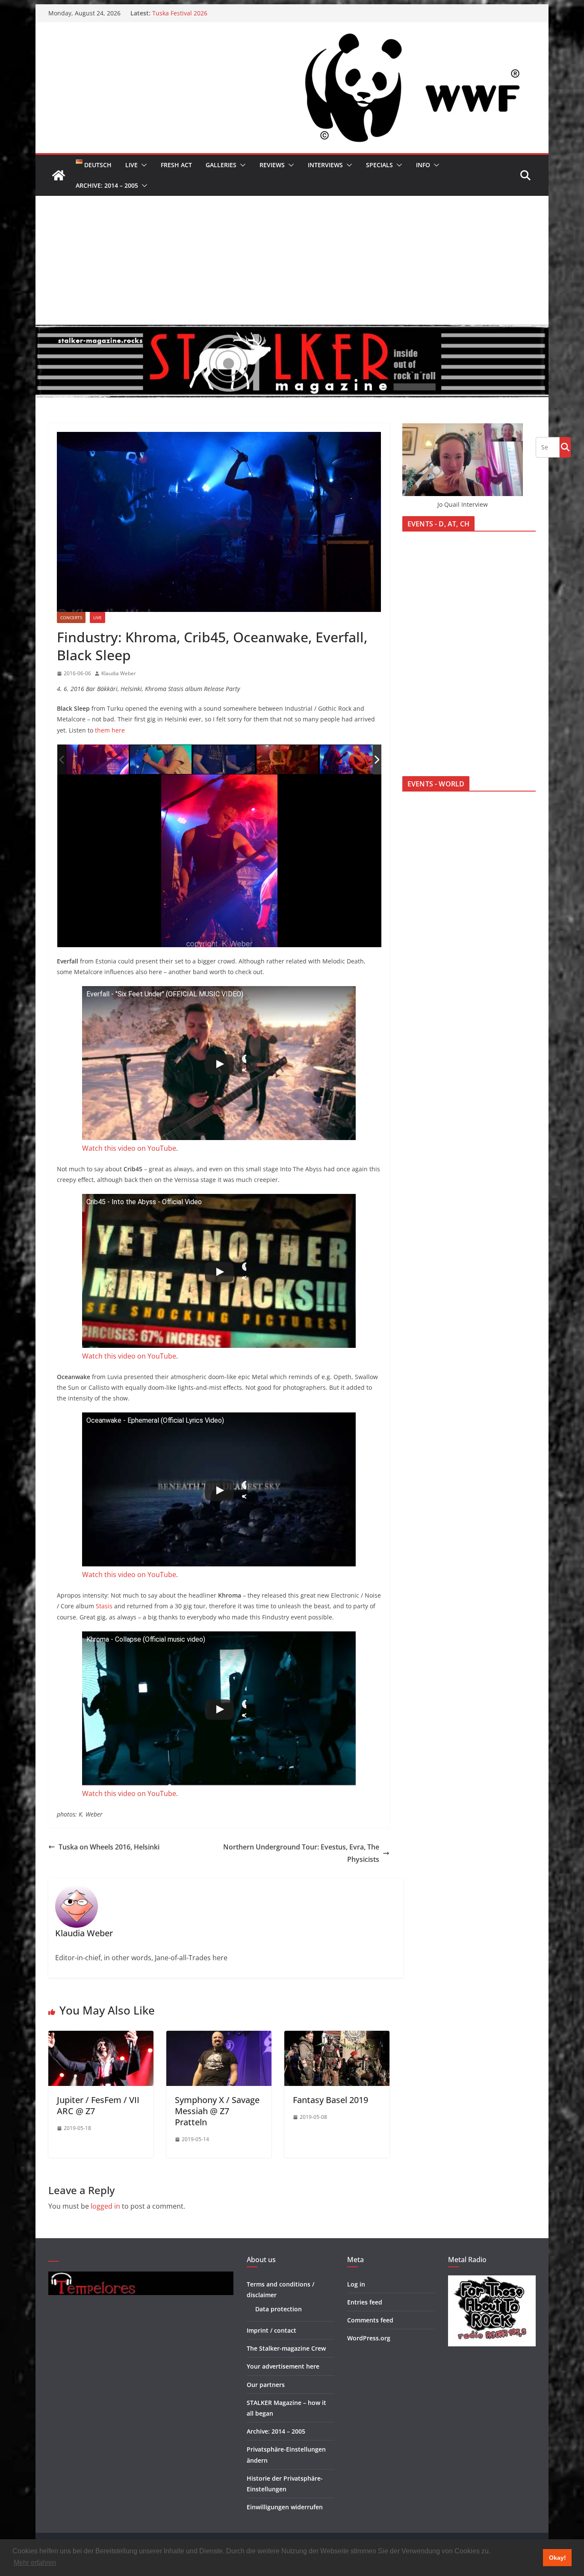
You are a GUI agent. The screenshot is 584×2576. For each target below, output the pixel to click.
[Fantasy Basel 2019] (337, 2037)
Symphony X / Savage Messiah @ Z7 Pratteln (217, 2111)
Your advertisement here (283, 2366)
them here (110, 730)
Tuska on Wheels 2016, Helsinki (109, 1847)
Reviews (272, 165)
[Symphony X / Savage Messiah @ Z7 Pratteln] (219, 2037)
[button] (142, 165)
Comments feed (370, 2320)
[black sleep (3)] (224, 760)
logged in (105, 2206)
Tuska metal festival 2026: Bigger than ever (214, 13)
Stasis (104, 1606)
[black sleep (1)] (97, 759)
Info (423, 165)
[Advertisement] (292, 260)
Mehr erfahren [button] (35, 2563)
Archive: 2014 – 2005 (107, 185)
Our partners (266, 2385)
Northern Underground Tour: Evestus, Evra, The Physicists (301, 1853)
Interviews (325, 165)
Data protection (279, 2309)
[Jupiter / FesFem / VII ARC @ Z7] (101, 2037)
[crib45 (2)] (351, 760)
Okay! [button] (557, 2558)
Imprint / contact (271, 2330)
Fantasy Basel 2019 (330, 2100)
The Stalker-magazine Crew (286, 2348)
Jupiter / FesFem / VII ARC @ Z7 (98, 2105)
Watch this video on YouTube (129, 1148)
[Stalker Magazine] (59, 175)
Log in (356, 2284)
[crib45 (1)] (288, 760)
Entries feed (365, 2302)
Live (131, 165)
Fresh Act (176, 165)
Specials (379, 165)
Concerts (71, 617)
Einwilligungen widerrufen (285, 2507)
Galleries (221, 165)
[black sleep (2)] (161, 760)
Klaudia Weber (119, 673)
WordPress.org (369, 2338)
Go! (565, 447)
